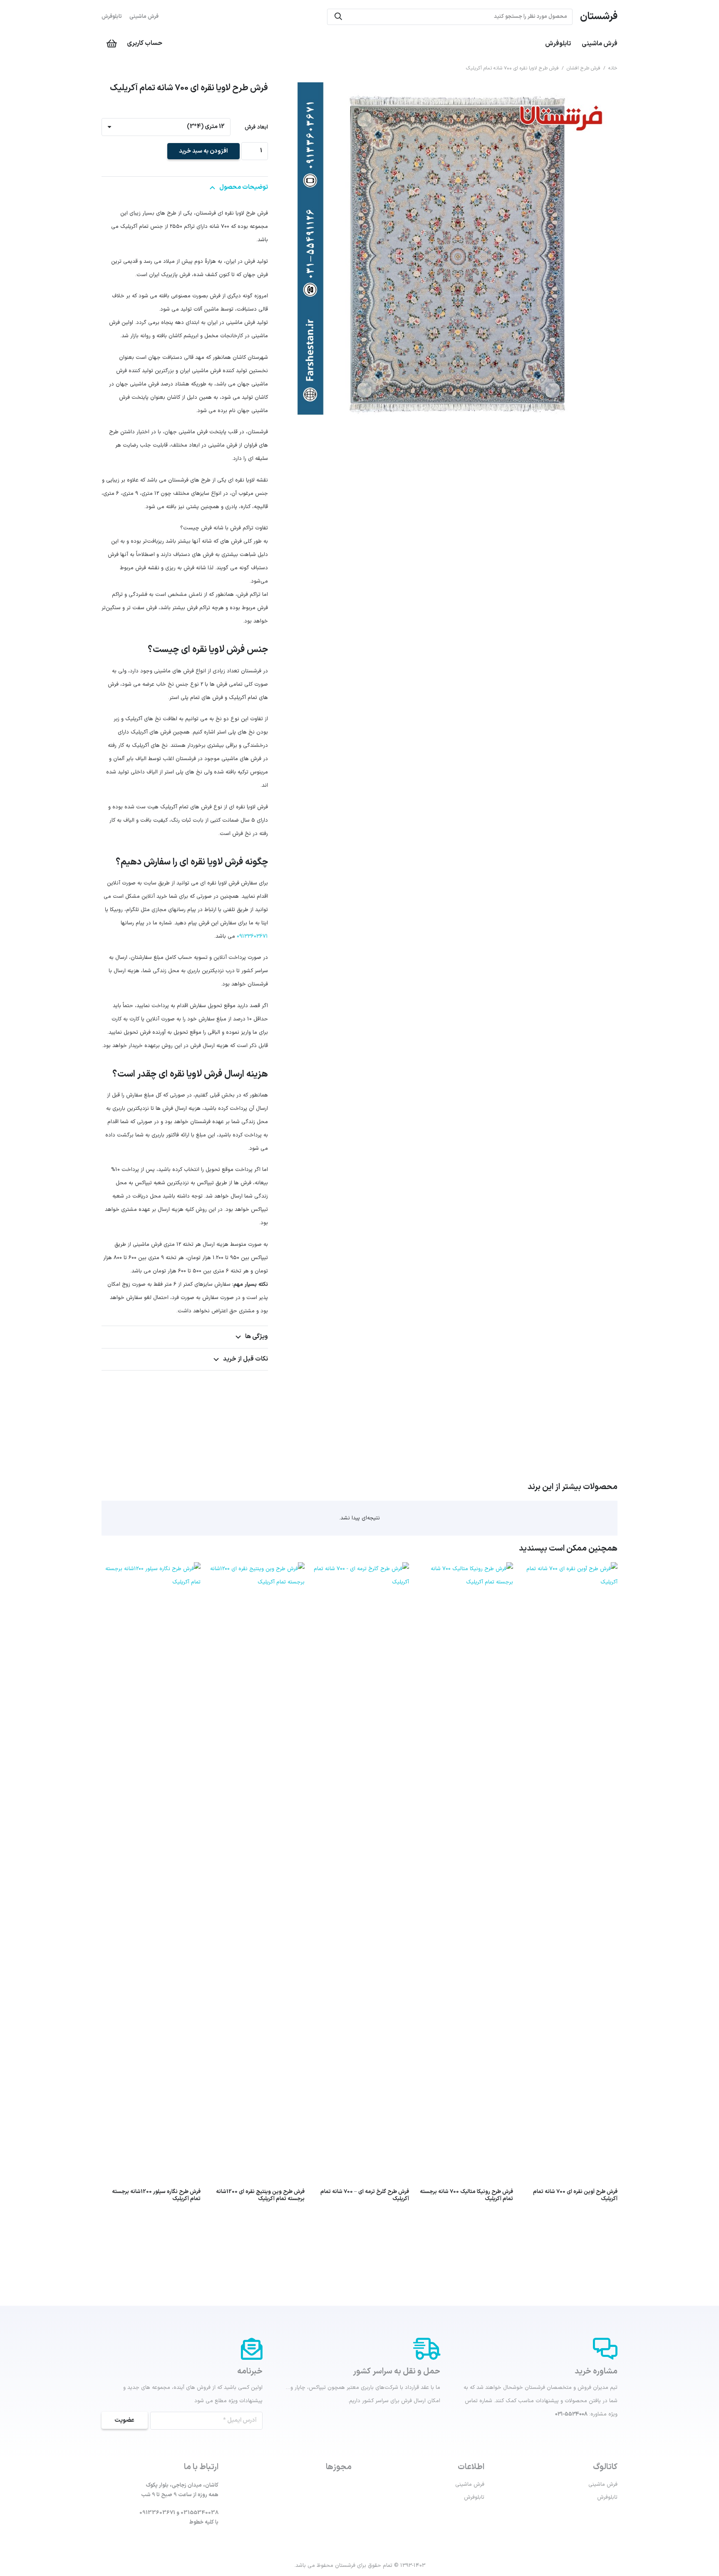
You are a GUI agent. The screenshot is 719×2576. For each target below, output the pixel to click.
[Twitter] (204, 2539)
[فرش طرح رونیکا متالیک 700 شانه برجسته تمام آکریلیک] (464, 1569)
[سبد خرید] (112, 44)
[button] (295, 93)
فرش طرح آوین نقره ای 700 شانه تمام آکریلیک (575, 2195)
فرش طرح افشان (584, 68)
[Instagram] (181, 2539)
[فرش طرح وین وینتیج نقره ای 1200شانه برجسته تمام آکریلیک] (255, 1569)
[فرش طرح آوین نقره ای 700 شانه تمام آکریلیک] (568, 1569)
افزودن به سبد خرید (203, 151)
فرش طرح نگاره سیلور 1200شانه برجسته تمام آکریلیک (156, 2195)
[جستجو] (338, 17)
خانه (613, 68)
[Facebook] (216, 2539)
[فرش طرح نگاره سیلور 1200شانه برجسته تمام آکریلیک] (151, 1569)
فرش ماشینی (144, 17)
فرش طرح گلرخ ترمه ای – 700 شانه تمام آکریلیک (365, 2195)
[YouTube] (193, 2539)
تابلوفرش (112, 17)
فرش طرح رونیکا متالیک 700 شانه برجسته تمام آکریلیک (466, 2195)
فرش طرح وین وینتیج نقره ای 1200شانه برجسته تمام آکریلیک (260, 2195)
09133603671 (252, 936)
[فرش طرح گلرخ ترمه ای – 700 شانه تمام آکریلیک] (359, 1569)
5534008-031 (571, 2414)
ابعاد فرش (256, 127)
